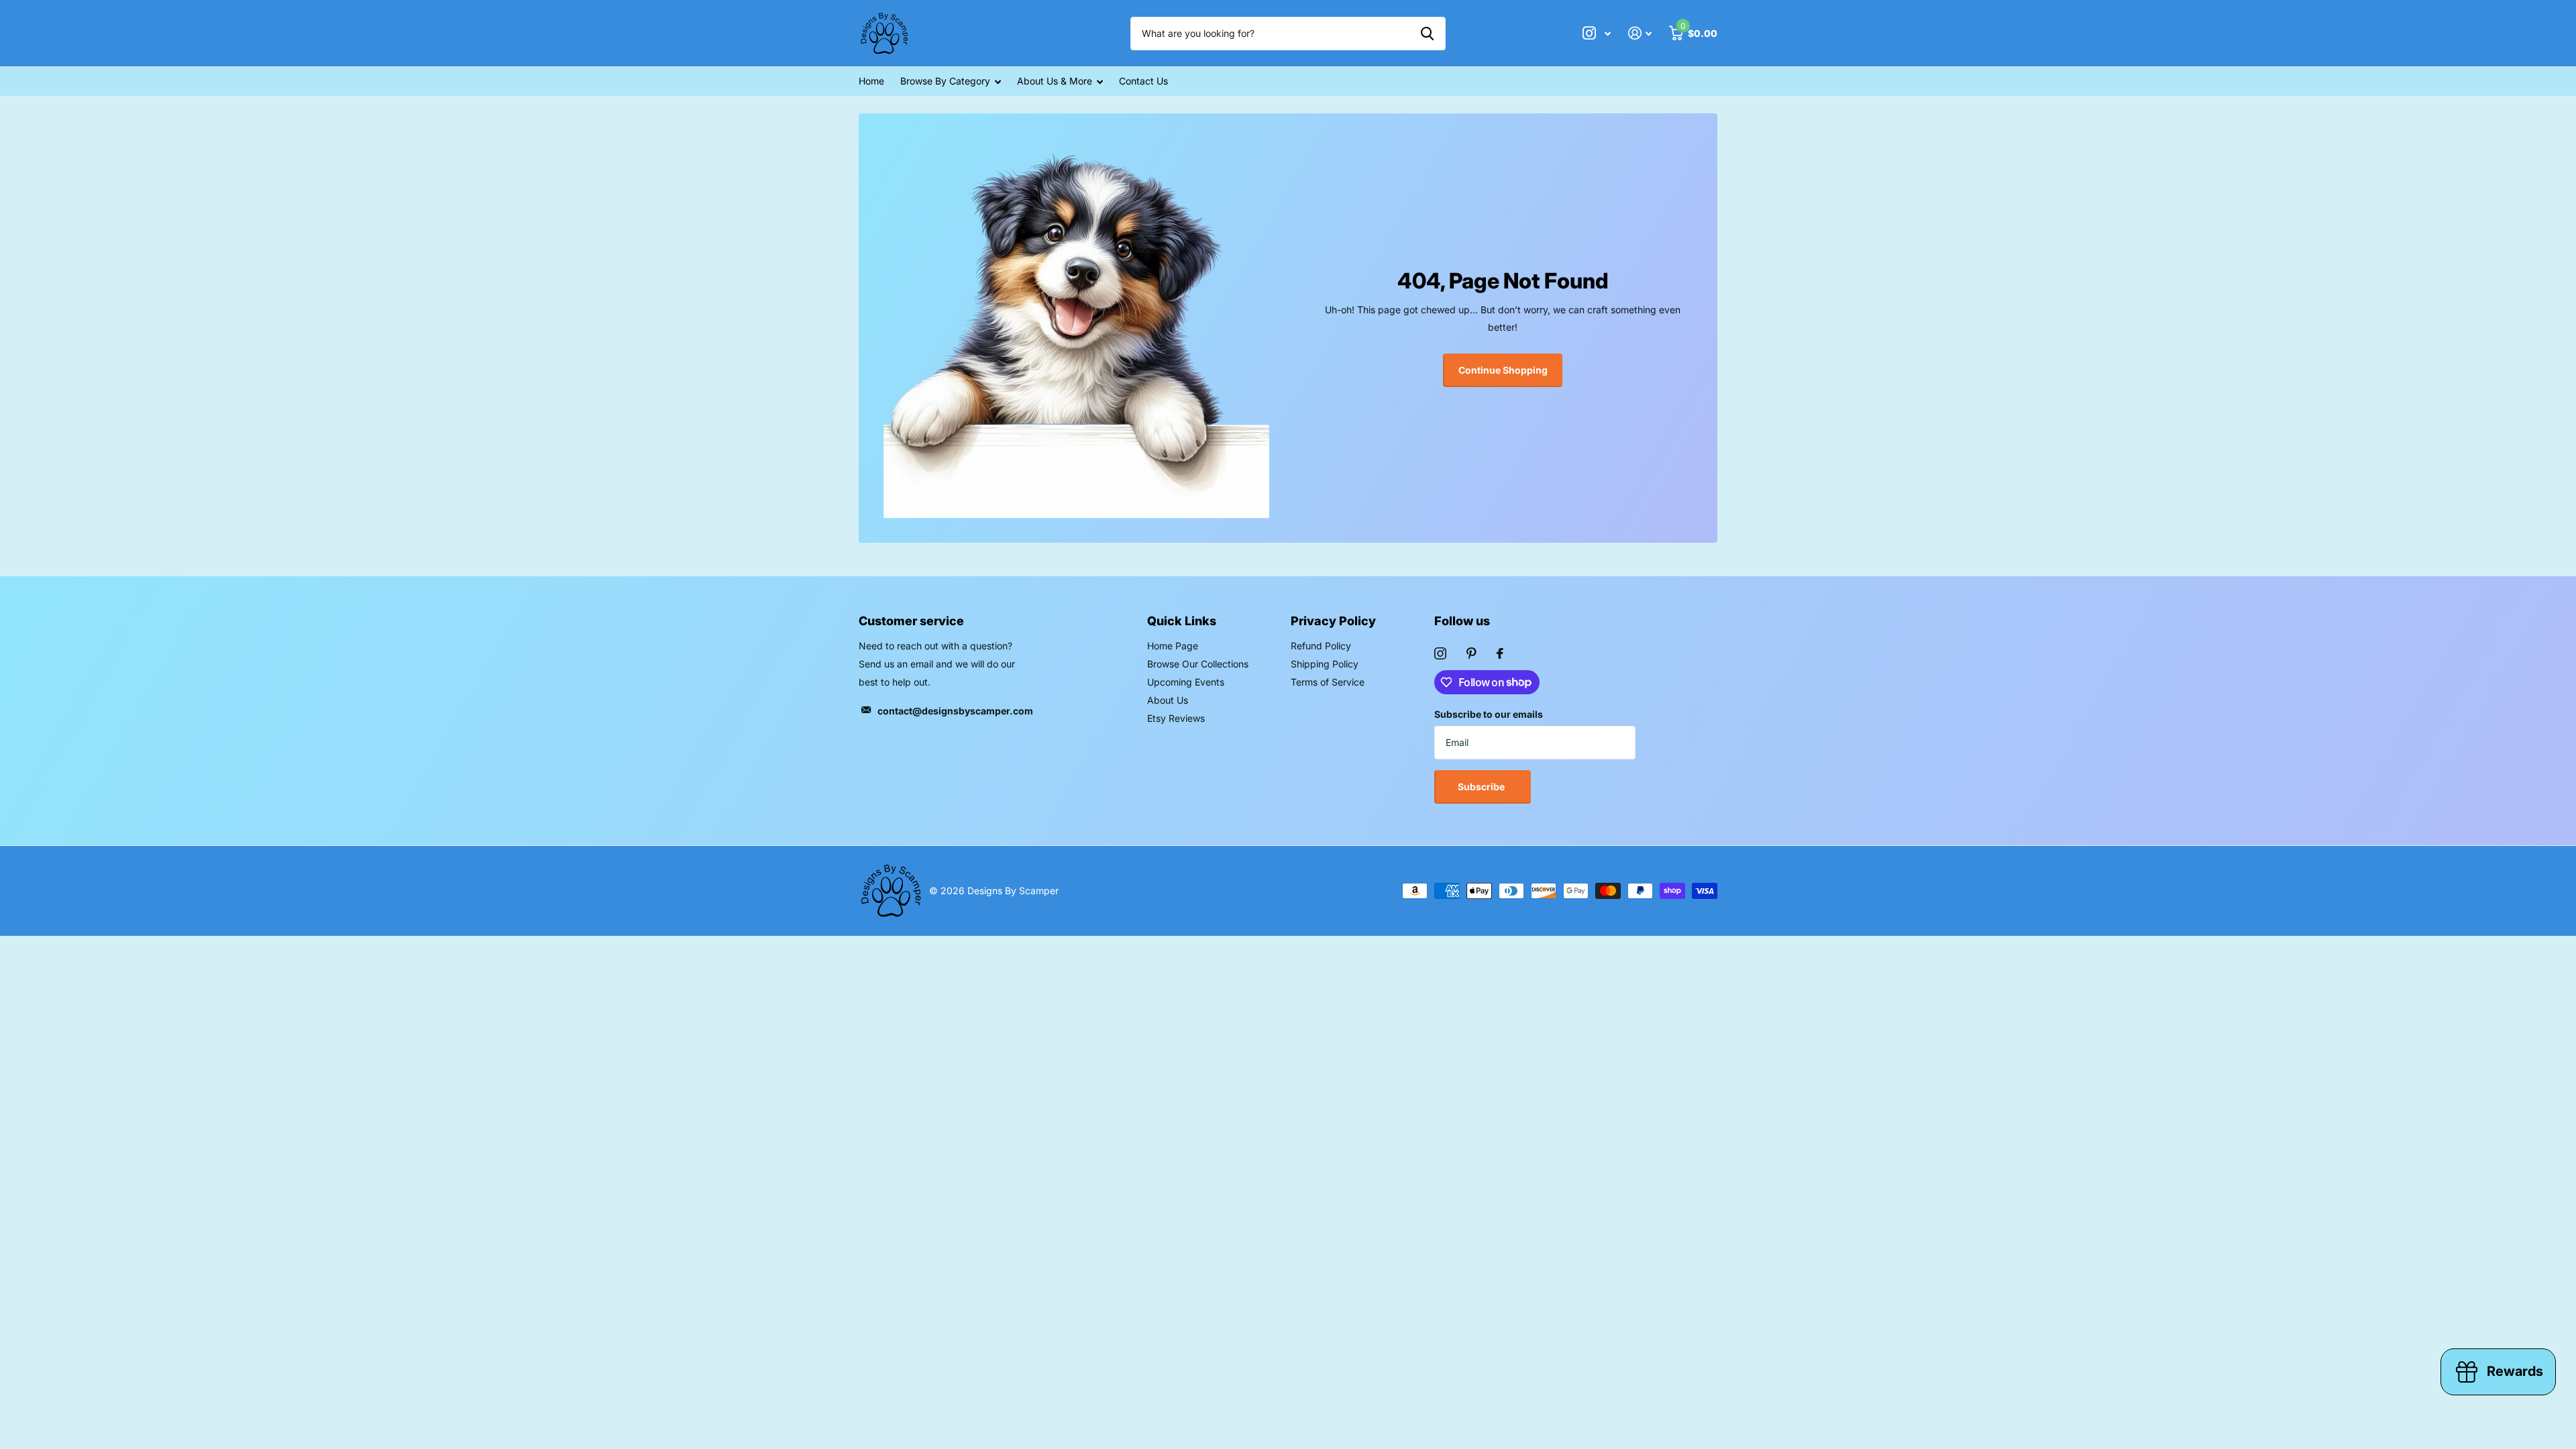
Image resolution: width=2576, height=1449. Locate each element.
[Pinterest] (1471, 653)
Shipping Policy (1325, 664)
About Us (1168, 700)
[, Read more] (1597, 33)
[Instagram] (1440, 653)
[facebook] (1500, 653)
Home (871, 81)
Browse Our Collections (1198, 664)
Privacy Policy (1333, 621)
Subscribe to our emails (1489, 714)
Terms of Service (1328, 682)
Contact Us (1143, 81)
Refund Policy (1321, 646)
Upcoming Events (1186, 682)
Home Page (1173, 646)
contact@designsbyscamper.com (955, 711)
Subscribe (1482, 787)
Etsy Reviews (1176, 718)
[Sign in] (1640, 33)
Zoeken (1427, 34)
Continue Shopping (1503, 370)
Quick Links (1182, 621)
